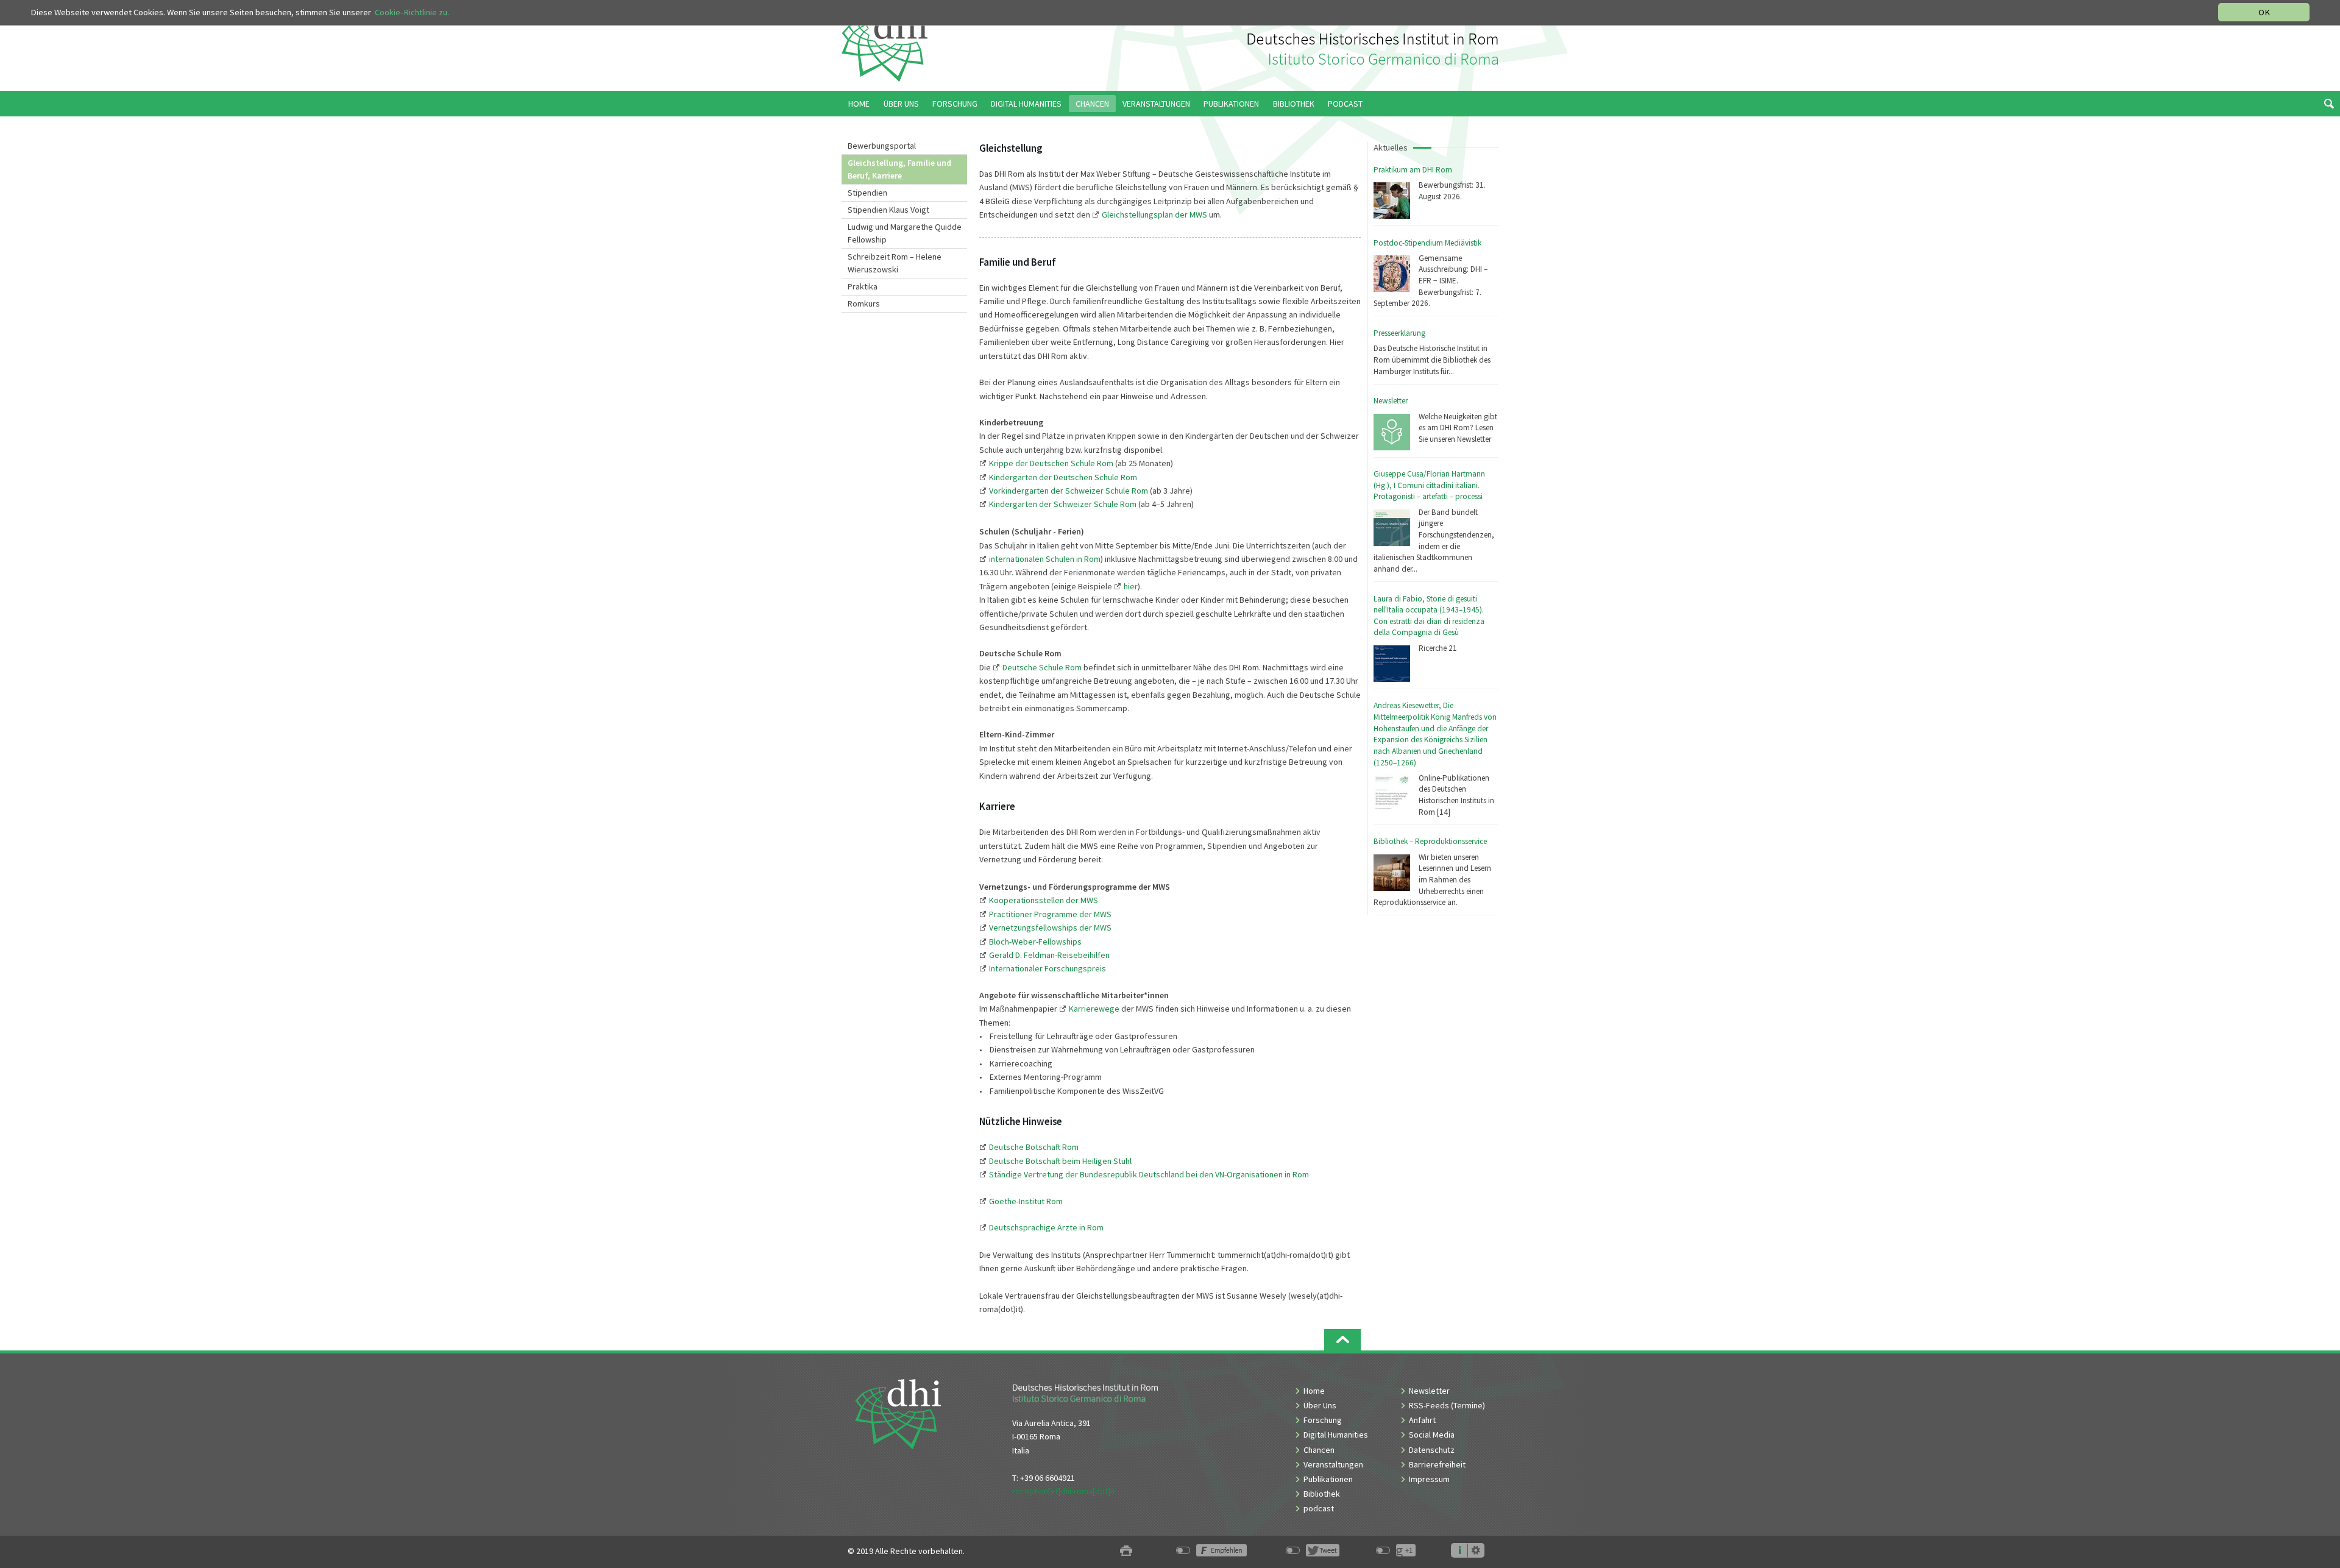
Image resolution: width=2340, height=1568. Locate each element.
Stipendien (867, 193)
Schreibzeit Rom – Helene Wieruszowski (895, 263)
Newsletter (1391, 401)
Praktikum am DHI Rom (1413, 170)
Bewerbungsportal (882, 146)
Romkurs (864, 303)
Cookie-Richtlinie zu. (412, 12)
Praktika (863, 286)
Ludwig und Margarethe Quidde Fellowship (905, 233)
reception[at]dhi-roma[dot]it (1064, 1491)
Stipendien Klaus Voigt (888, 210)
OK (2264, 12)
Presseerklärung (1399, 333)
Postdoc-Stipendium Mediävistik (1427, 243)
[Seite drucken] (1126, 1551)
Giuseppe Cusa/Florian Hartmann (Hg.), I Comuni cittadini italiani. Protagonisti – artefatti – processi (1429, 485)
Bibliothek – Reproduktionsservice (1430, 841)
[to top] (1342, 1340)
